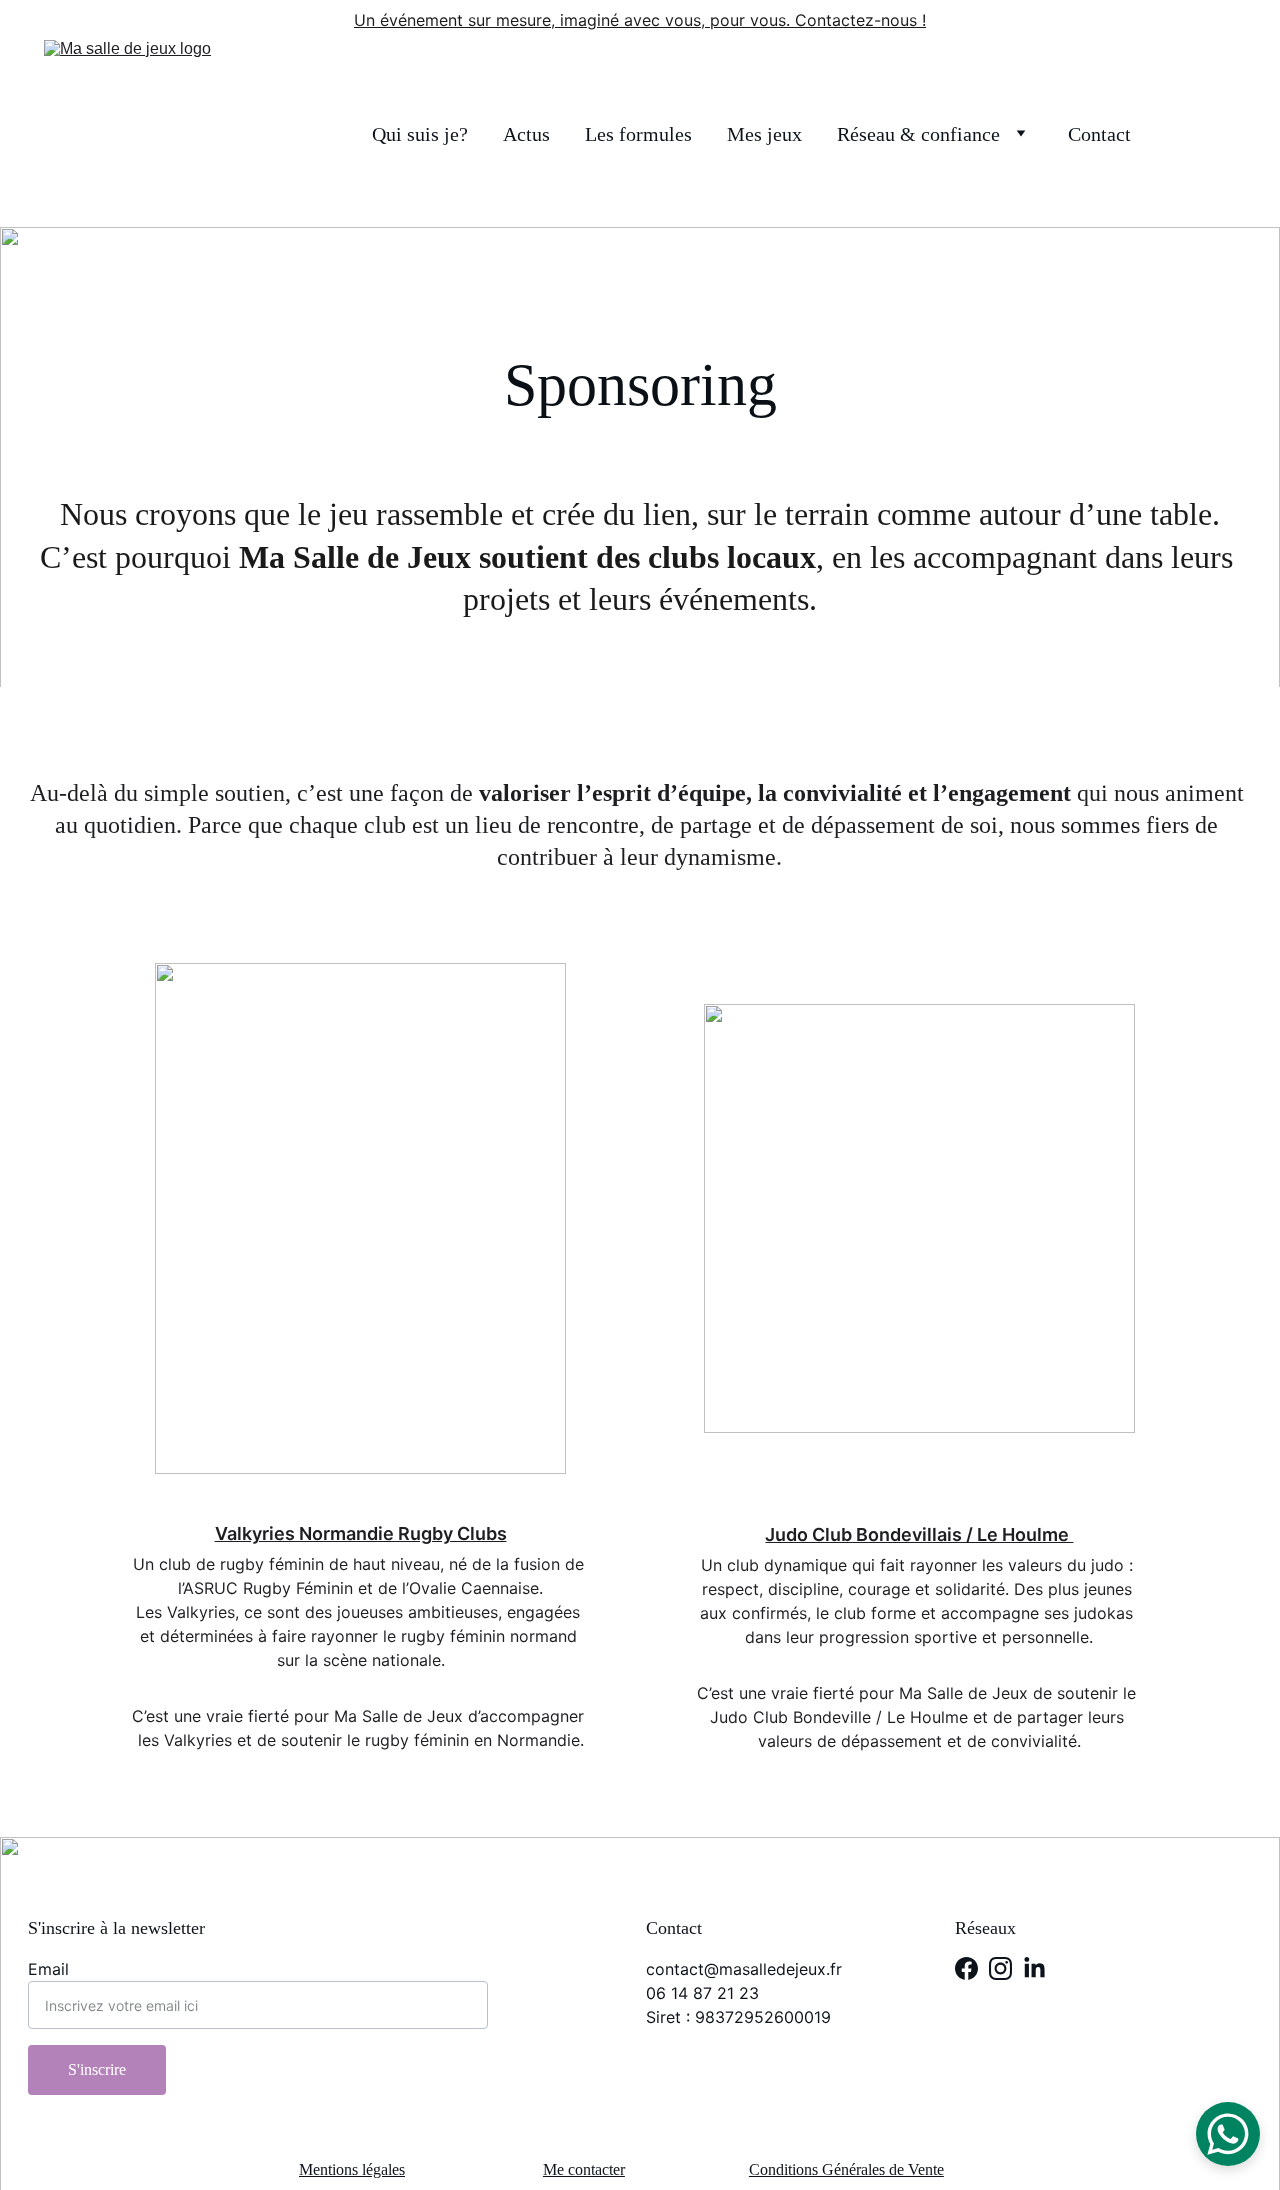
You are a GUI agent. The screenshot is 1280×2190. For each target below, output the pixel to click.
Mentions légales (352, 2169)
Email (48, 1969)
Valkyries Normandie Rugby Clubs (361, 1533)
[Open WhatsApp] (1228, 2134)
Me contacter (584, 2169)
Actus (526, 134)
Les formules (638, 134)
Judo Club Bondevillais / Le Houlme (919, 1534)
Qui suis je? (420, 134)
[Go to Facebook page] (966, 1968)
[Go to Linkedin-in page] (1034, 1968)
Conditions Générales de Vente (846, 2169)
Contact (1099, 134)
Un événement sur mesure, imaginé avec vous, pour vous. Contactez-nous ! (640, 20)
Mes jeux (764, 134)
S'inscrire (97, 2069)
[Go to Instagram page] (1000, 1968)
